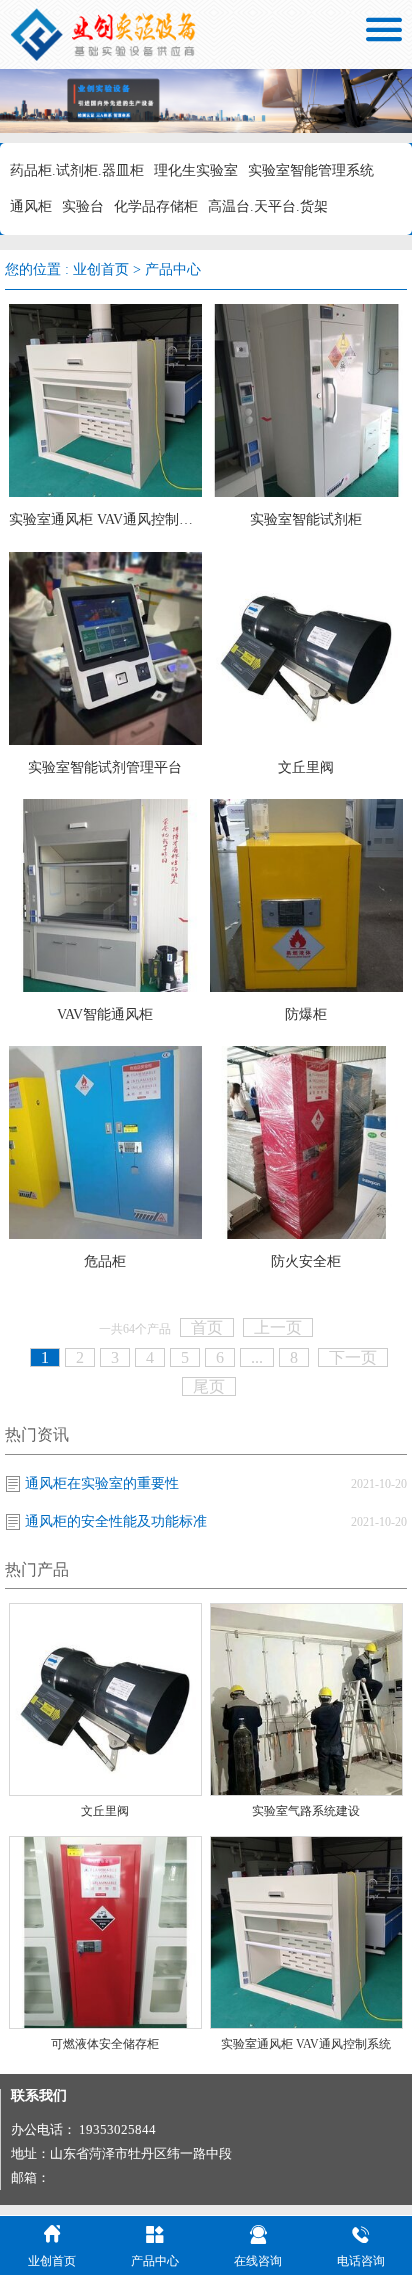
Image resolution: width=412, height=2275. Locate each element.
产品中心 (173, 269)
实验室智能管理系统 (311, 170)
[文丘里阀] (306, 646)
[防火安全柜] (306, 1141)
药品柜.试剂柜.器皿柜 (77, 170)
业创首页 (101, 269)
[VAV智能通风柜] (105, 894)
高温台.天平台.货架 (268, 206)
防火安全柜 (306, 1261)
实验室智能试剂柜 (306, 519)
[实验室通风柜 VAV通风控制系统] (105, 399)
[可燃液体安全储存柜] (105, 1930)
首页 (207, 1327)
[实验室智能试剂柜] (306, 399)
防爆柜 (306, 1014)
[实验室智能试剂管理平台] (105, 646)
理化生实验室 (196, 170)
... (257, 1357)
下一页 (353, 1357)
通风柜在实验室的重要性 (102, 1483)
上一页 (278, 1327)
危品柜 (105, 1261)
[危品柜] (105, 1141)
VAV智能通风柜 (105, 1014)
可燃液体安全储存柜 (105, 2044)
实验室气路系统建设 (306, 1811)
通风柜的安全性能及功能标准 (116, 1521)
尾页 (209, 1386)
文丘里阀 (306, 767)
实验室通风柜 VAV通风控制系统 (105, 519)
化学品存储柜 (156, 206)
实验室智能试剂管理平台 (105, 767)
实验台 (83, 206)
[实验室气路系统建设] (306, 1698)
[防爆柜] (306, 894)
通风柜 (31, 206)
